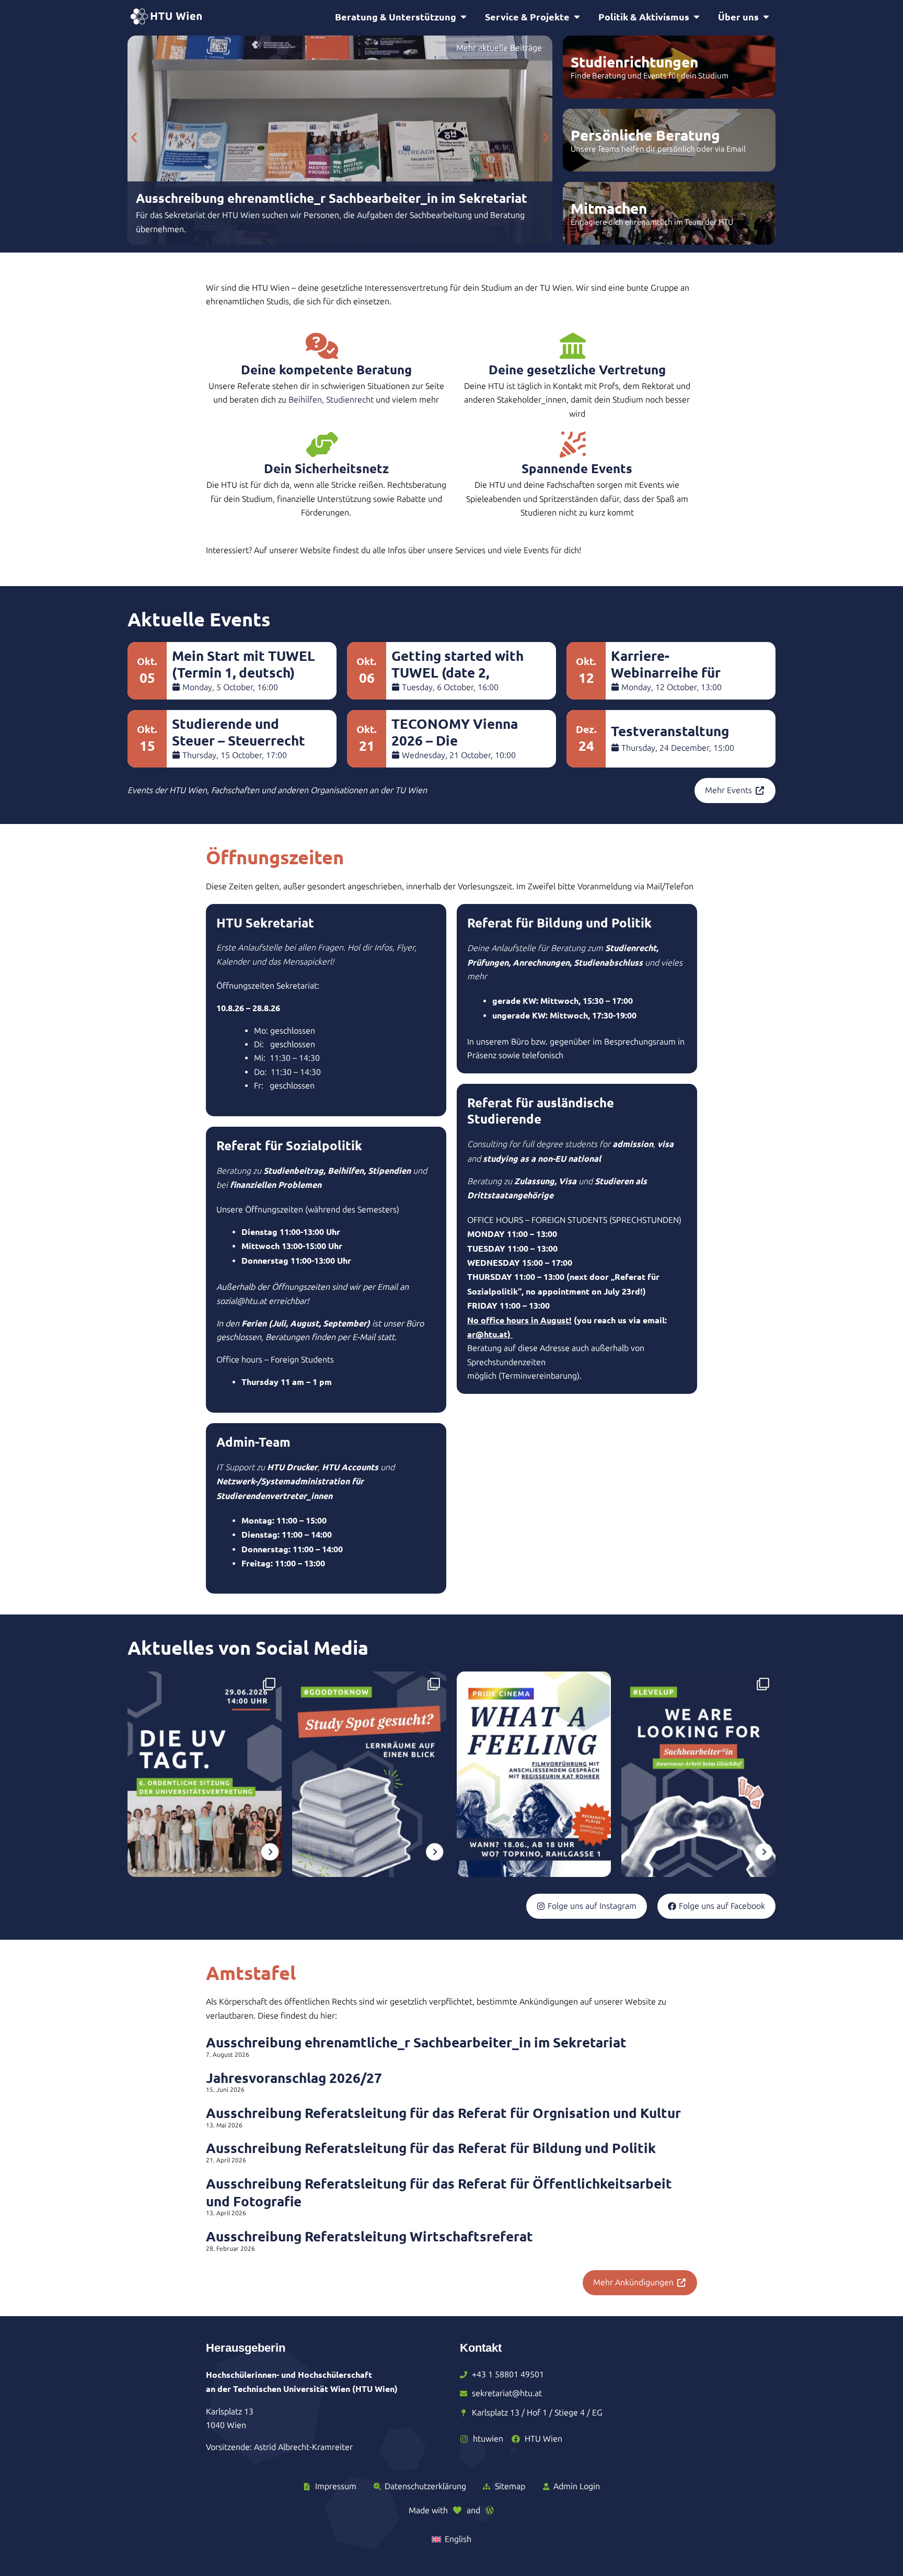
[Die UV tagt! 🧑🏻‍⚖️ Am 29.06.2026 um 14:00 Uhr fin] (205, 1774)
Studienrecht (350, 400)
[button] (134, 138)
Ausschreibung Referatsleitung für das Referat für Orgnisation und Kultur (443, 2113)
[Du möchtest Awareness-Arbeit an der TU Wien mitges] (698, 1774)
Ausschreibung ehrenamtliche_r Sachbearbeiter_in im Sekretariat (416, 2042)
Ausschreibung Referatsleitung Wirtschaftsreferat (369, 2236)
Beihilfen (305, 400)
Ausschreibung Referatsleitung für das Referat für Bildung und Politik (431, 2148)
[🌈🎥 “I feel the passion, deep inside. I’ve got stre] (534, 1774)
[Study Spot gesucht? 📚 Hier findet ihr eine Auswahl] (369, 1774)
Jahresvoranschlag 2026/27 (294, 2077)
